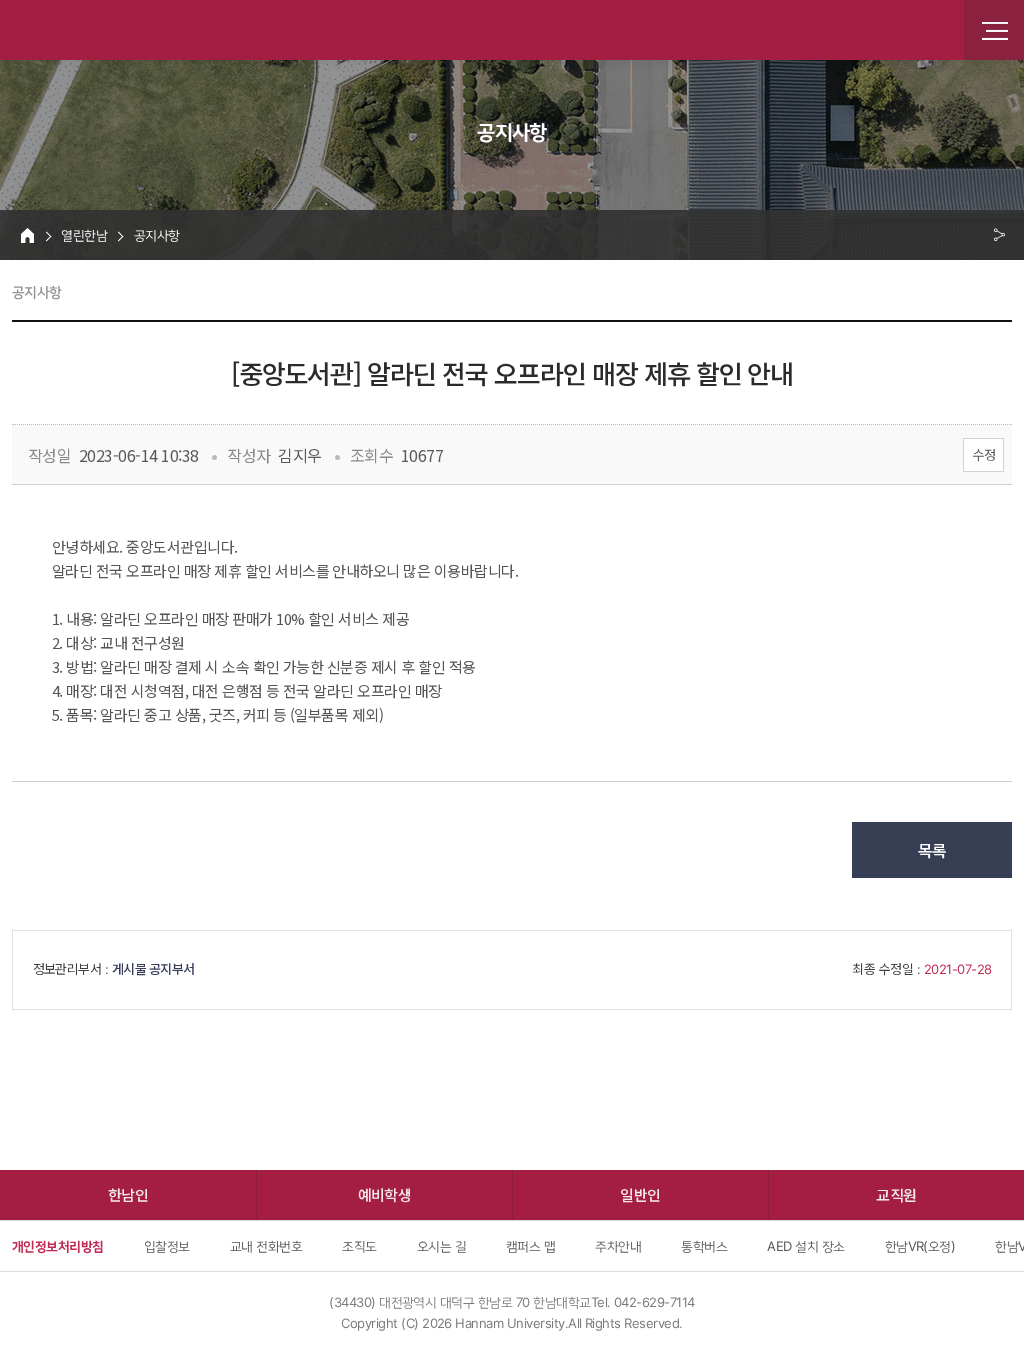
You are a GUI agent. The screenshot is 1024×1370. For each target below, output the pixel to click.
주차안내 (618, 1246)
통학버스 (704, 1246)
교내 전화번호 (266, 1246)
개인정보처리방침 (58, 1246)
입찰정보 (167, 1246)
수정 (983, 454)
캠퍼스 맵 (530, 1246)
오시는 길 (441, 1246)
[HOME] (27, 235)
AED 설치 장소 (805, 1246)
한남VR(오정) (920, 1246)
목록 (932, 850)
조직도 (359, 1246)
